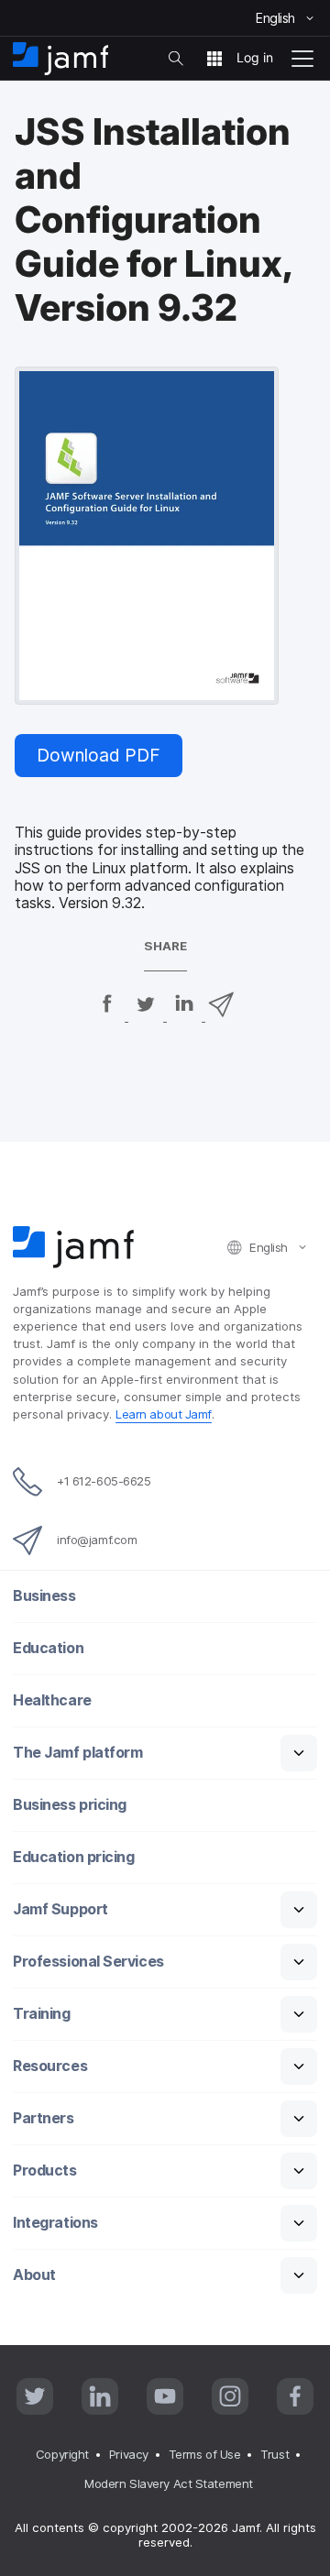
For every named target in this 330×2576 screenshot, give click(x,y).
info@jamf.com (97, 1540)
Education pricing (73, 1857)
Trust (275, 2454)
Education (48, 1648)
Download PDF (99, 755)
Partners (43, 2118)
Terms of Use (205, 2454)
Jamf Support (60, 1909)
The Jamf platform (77, 1753)
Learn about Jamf (164, 1414)
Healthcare (52, 1700)
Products (44, 2170)
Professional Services (88, 1962)
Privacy (129, 2454)
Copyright (62, 2454)
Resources (50, 2066)
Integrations (55, 2223)
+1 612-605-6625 (104, 1481)
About (34, 2275)
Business (44, 1596)
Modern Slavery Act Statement (168, 2483)
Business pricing (70, 1805)
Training (41, 2014)
